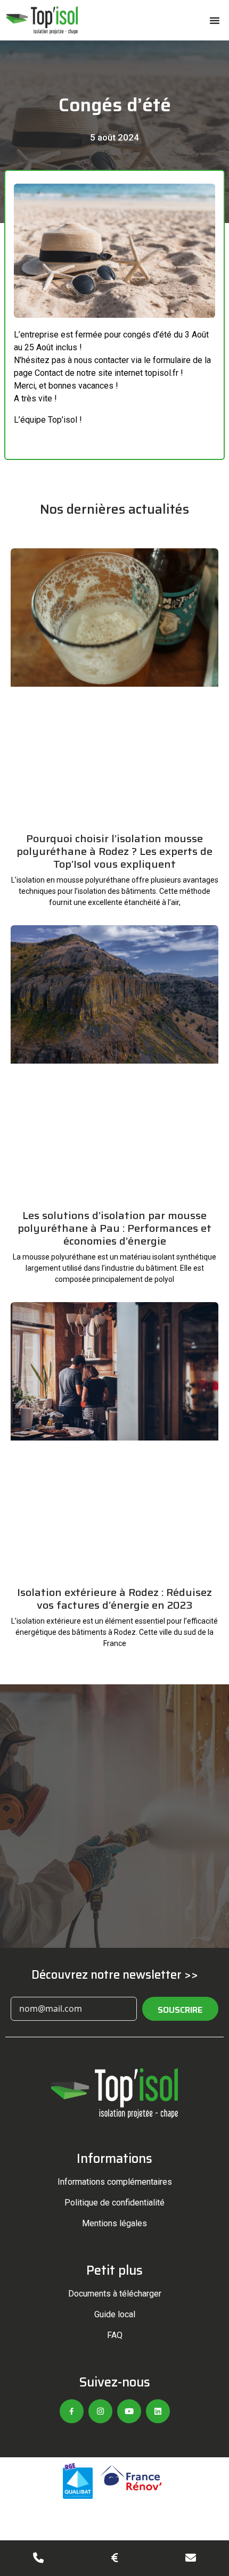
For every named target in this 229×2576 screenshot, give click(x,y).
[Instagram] (100, 2411)
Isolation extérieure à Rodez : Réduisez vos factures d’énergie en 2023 (114, 1599)
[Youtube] (129, 2411)
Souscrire (180, 2010)
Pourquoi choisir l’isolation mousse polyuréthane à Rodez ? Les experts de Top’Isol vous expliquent (114, 851)
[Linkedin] (158, 2411)
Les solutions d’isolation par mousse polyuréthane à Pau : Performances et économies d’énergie (114, 1228)
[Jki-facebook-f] (72, 2411)
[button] (215, 20)
